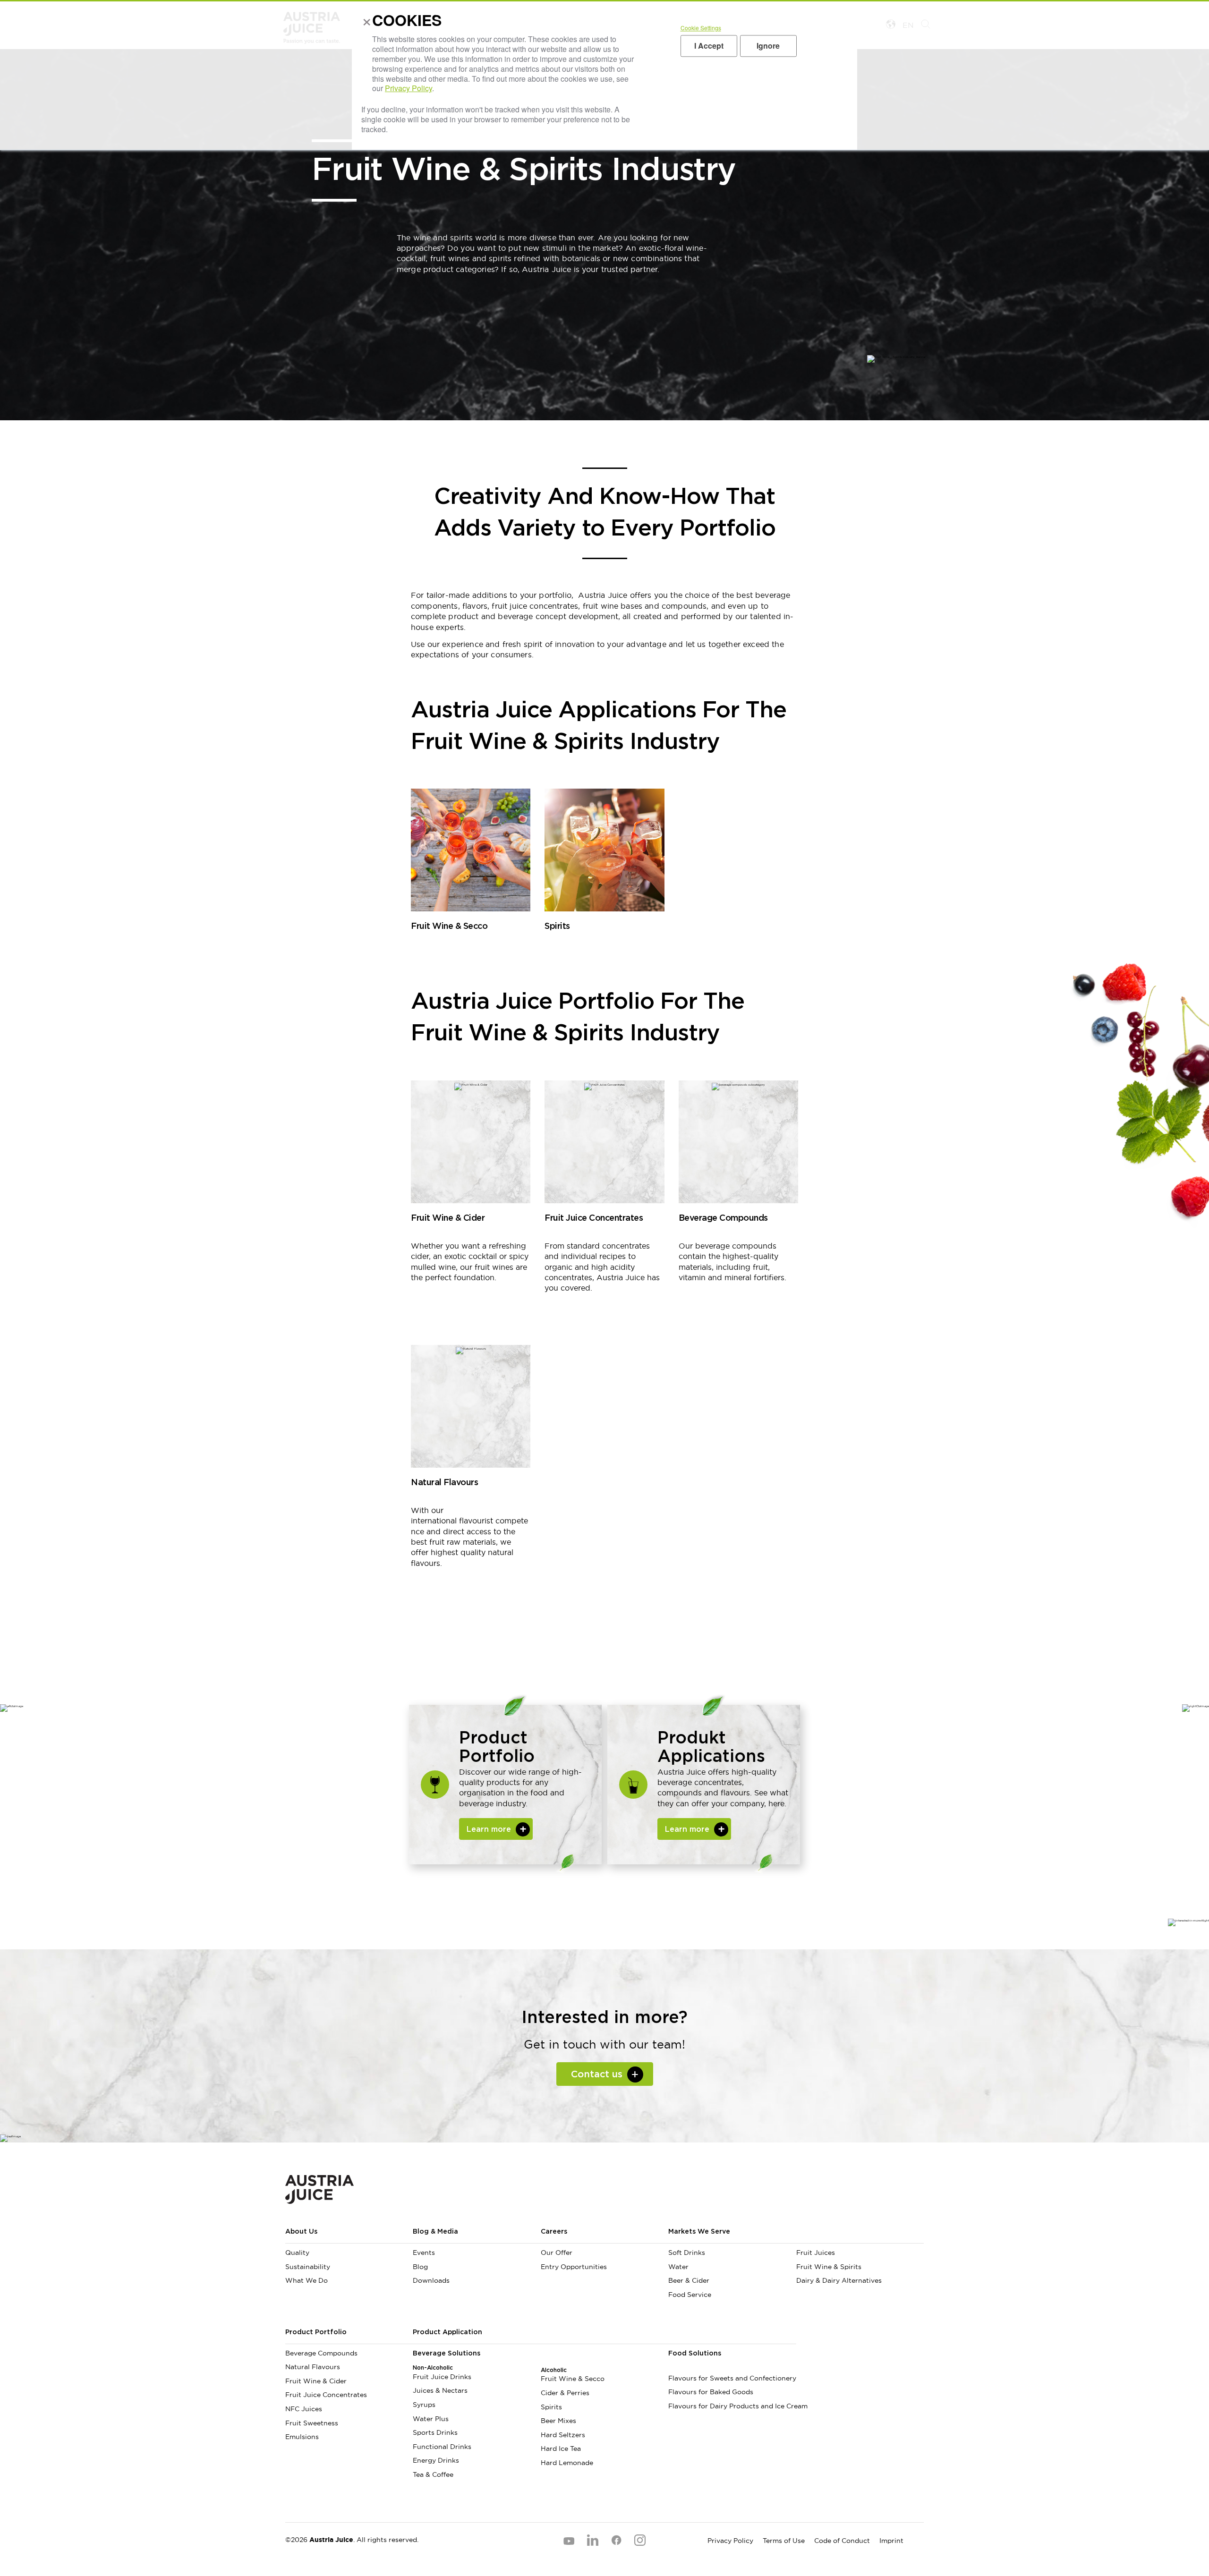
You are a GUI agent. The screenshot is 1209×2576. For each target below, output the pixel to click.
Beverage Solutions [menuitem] (447, 2354)
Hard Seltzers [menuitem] (563, 2435)
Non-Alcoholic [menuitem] (433, 2368)
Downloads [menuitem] (431, 2280)
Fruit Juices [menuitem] (816, 2253)
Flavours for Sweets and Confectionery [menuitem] (732, 2378)
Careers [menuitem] (554, 2232)
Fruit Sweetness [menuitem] (312, 2423)
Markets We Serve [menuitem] (699, 2232)
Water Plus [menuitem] (431, 2419)
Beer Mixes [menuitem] (558, 2421)
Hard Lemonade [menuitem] (567, 2463)
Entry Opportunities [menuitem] (574, 2267)
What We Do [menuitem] (307, 2280)
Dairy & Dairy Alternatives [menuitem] (839, 2280)
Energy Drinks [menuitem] (436, 2460)
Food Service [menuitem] (690, 2295)
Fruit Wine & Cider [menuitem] (316, 2381)
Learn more (489, 1829)
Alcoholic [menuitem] (554, 2370)
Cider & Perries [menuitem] (565, 2393)
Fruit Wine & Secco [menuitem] (573, 2379)
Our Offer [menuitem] (557, 2253)
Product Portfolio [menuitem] (316, 2332)
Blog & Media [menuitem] (435, 2232)
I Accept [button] (709, 46)
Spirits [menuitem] (551, 2407)
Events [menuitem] (424, 2253)
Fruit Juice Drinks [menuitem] (442, 2377)
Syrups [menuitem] (424, 2405)
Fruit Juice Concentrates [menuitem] (326, 2395)
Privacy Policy (409, 88)
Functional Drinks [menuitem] (442, 2447)
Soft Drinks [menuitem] (687, 2253)
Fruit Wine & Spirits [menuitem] (829, 2267)
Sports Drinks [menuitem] (435, 2432)
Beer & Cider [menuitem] (689, 2280)
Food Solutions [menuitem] (695, 2354)
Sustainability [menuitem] (308, 2267)
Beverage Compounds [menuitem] (321, 2353)
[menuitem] (860, 2236)
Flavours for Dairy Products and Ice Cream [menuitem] (732, 2406)
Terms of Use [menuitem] (784, 2541)
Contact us (597, 2074)
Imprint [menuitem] (891, 2541)
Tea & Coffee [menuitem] (433, 2474)
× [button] (365, 23)
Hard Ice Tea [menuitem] (561, 2448)
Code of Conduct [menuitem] (842, 2541)
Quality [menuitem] (297, 2253)
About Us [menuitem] (301, 2232)
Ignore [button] (768, 46)
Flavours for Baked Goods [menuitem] (711, 2392)
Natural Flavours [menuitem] (313, 2367)
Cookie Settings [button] (701, 28)
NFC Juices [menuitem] (304, 2409)
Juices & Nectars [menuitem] (440, 2390)
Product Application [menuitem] (447, 2332)
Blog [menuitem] (420, 2267)
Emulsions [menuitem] (302, 2437)
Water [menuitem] (678, 2267)
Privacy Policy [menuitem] (730, 2541)
